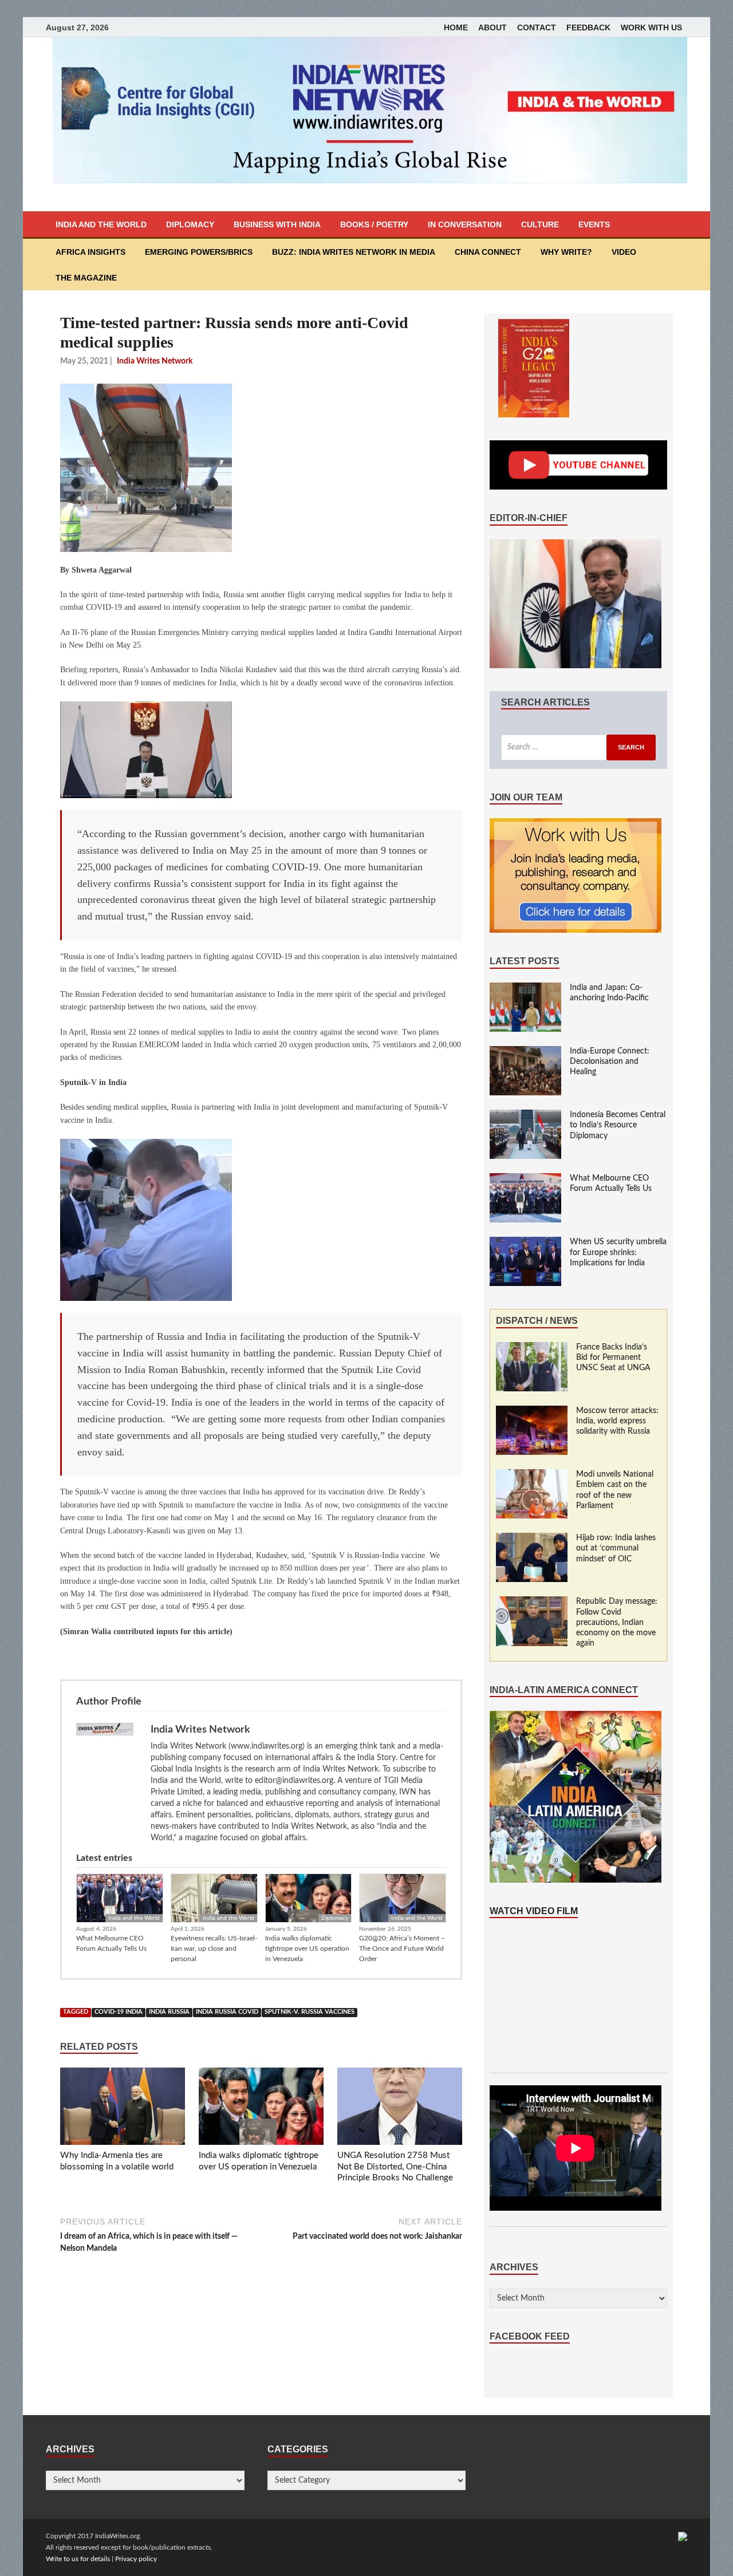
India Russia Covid (227, 2012)
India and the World (101, 224)
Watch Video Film (534, 1911)
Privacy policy (136, 2559)
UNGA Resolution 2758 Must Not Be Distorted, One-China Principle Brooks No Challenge (395, 2167)
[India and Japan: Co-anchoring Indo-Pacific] (525, 988)
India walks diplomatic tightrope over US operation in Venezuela (307, 1948)
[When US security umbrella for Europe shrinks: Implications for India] (525, 1242)
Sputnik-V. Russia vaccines (310, 2012)
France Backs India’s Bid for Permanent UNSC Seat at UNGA (613, 1358)
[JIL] (683, 2536)
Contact (537, 27)
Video (624, 252)
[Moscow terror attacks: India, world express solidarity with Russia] (532, 1411)
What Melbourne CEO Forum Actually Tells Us (111, 1943)
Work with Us (651, 27)
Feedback (588, 27)
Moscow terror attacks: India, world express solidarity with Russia (617, 1421)
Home (456, 27)
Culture (540, 224)
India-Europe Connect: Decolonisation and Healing (610, 1062)
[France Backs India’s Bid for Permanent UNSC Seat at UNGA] (532, 1348)
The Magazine (86, 278)
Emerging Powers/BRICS (199, 252)
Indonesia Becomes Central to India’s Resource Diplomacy (618, 1125)
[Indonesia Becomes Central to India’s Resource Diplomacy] (525, 1115)
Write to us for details (78, 2559)
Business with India (277, 224)
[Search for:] (578, 747)
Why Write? (566, 252)
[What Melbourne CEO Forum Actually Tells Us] (525, 1179)
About (492, 27)
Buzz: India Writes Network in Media (354, 252)
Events (594, 224)
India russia (169, 2012)
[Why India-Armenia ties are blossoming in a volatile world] (123, 2109)
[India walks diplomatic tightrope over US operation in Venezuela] (261, 2109)
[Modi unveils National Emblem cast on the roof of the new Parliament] (532, 1475)
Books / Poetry (374, 224)
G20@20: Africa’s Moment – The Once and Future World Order (402, 1948)
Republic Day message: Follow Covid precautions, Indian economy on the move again (617, 1622)
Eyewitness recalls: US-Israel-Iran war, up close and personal (214, 1948)
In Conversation (465, 224)
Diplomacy (190, 224)
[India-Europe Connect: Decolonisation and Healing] (525, 1052)
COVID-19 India (119, 2012)
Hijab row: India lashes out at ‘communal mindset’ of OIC (616, 1548)
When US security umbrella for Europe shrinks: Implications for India (618, 1252)
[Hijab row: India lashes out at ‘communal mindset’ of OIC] (532, 1539)
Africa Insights (90, 252)
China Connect (488, 252)
